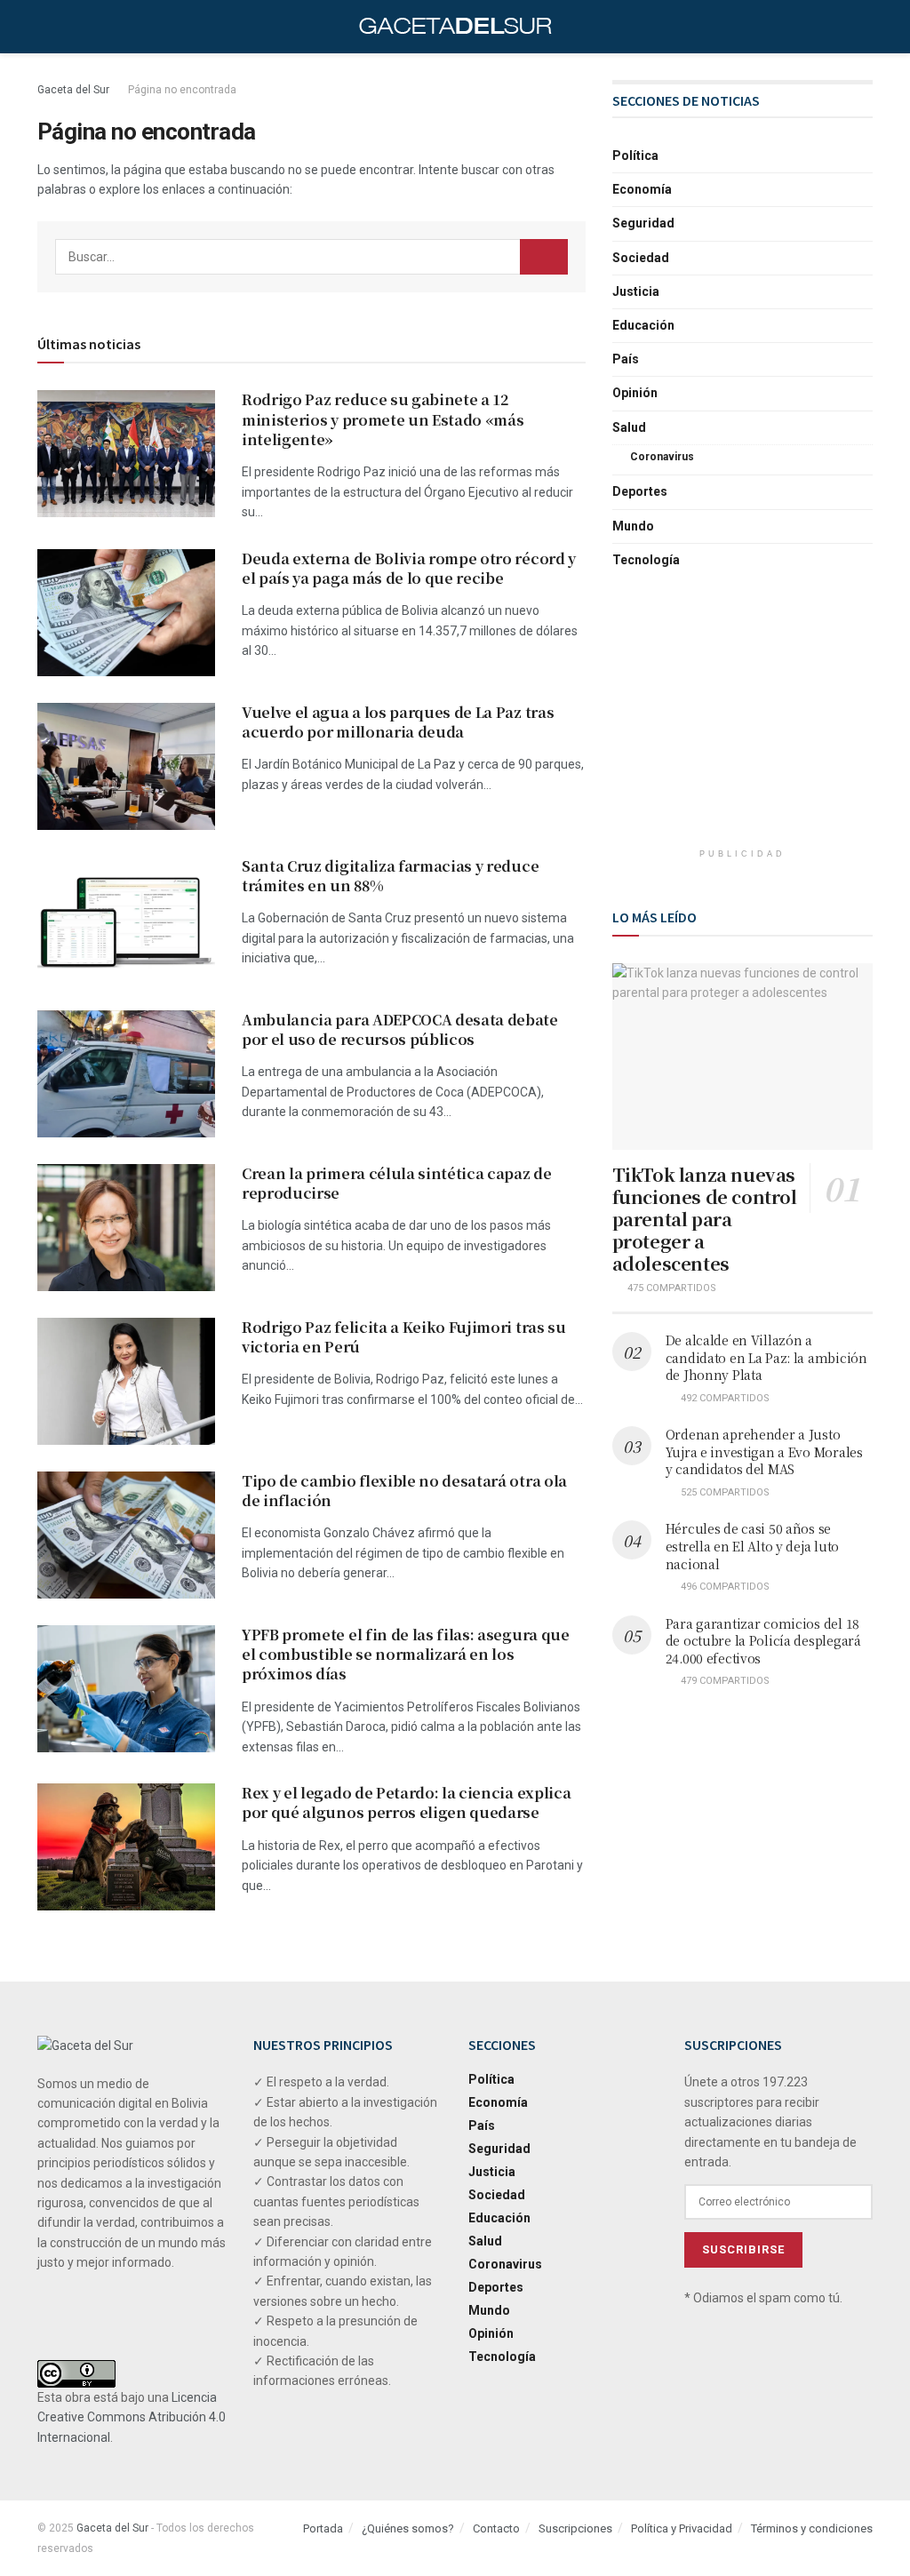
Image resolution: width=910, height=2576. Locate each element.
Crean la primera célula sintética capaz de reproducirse (397, 1183)
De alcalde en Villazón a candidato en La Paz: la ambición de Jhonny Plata (766, 1357)
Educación (643, 325)
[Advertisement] (746, 723)
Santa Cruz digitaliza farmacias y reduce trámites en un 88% (390, 876)
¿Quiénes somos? (408, 2528)
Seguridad (643, 223)
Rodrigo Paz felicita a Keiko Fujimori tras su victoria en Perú (404, 1337)
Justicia (636, 291)
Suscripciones (575, 2528)
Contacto (496, 2528)
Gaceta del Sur (73, 90)
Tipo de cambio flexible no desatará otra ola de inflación (404, 1491)
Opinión (635, 393)
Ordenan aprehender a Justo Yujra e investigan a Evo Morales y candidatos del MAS (764, 1451)
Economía (642, 189)
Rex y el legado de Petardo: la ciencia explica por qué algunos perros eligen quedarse (406, 1802)
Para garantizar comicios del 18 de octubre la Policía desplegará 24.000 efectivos (763, 1641)
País (626, 359)
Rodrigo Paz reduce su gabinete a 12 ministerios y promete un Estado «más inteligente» (383, 419)
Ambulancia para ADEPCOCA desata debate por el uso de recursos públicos (400, 1029)
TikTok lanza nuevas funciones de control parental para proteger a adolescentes (705, 1219)
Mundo (633, 526)
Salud (629, 427)
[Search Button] (544, 257)
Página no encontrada (182, 90)
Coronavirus (662, 457)
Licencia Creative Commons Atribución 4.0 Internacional (132, 2417)
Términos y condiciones (812, 2528)
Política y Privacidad (682, 2528)
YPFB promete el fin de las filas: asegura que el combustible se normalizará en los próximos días (406, 1655)
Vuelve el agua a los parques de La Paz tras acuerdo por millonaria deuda (398, 722)
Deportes (640, 491)
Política (635, 156)
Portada (323, 2528)
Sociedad (641, 258)
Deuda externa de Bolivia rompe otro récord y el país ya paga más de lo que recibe (409, 568)
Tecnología (646, 560)
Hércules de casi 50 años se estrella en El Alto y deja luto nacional (752, 1546)
